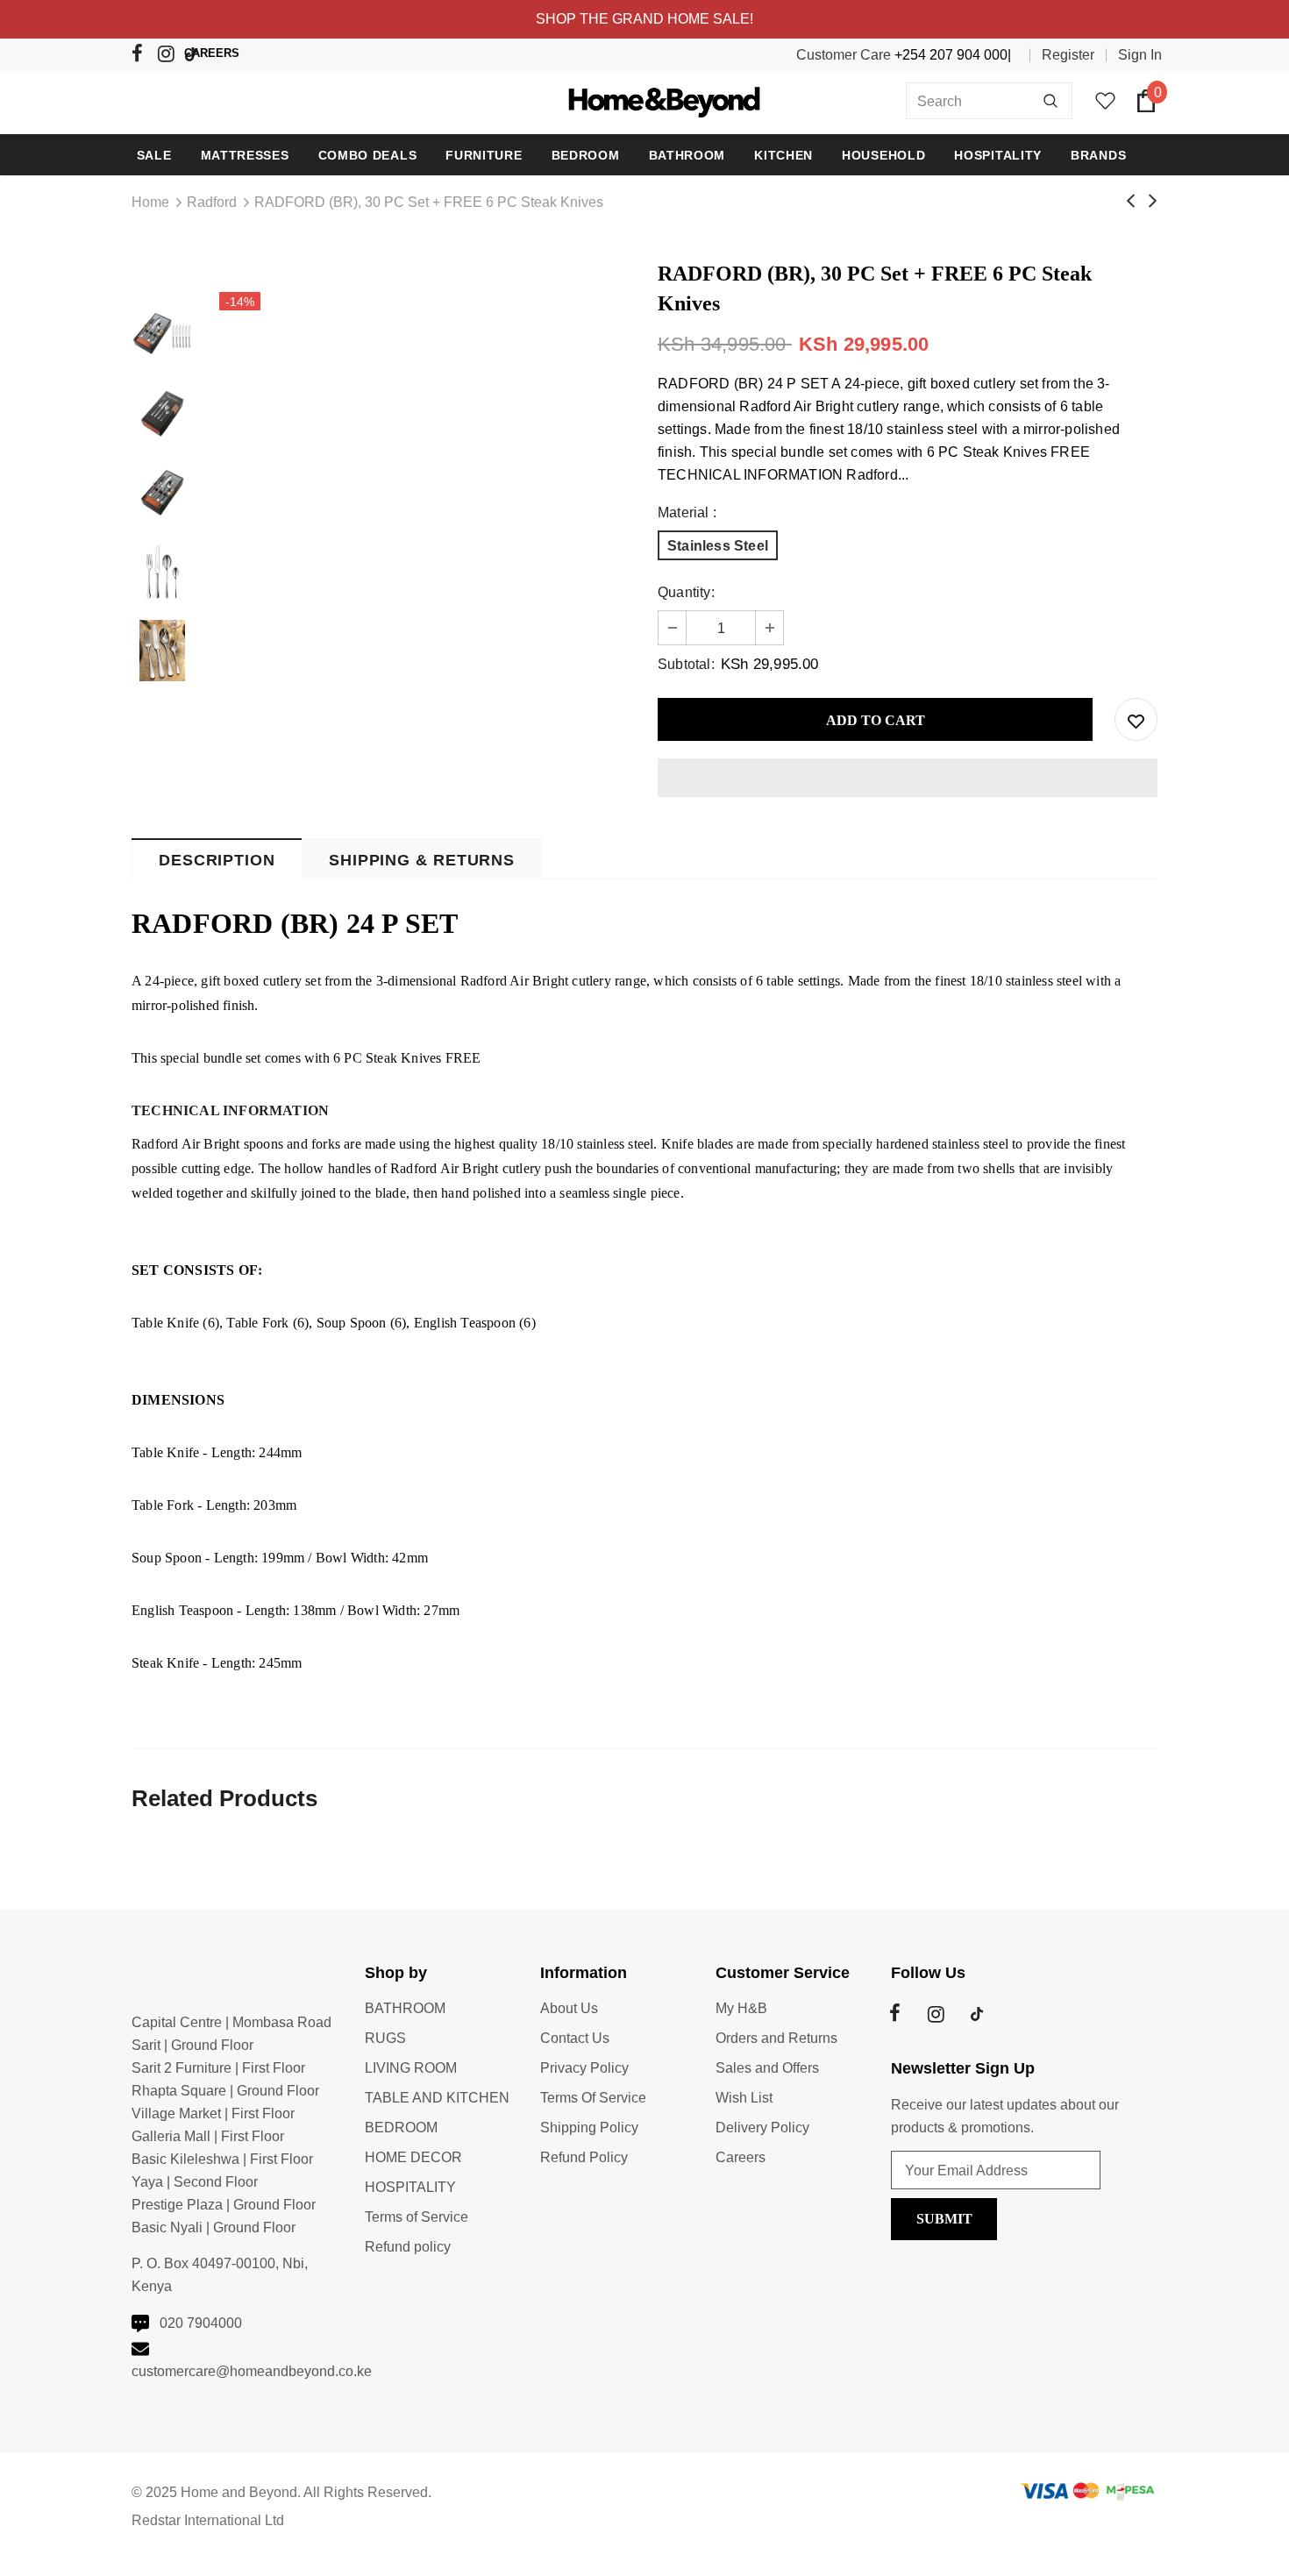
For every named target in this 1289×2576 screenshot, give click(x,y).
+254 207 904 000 (951, 55)
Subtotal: (686, 664)
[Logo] (645, 100)
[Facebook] (142, 57)
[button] (908, 778)
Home (150, 202)
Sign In (1140, 55)
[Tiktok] (195, 56)
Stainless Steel (718, 546)
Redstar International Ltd (208, 2520)
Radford (212, 202)
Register (1068, 55)
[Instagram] (169, 57)
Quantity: (686, 592)
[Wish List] (1136, 719)
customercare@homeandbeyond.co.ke (252, 2371)
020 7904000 (201, 2323)
